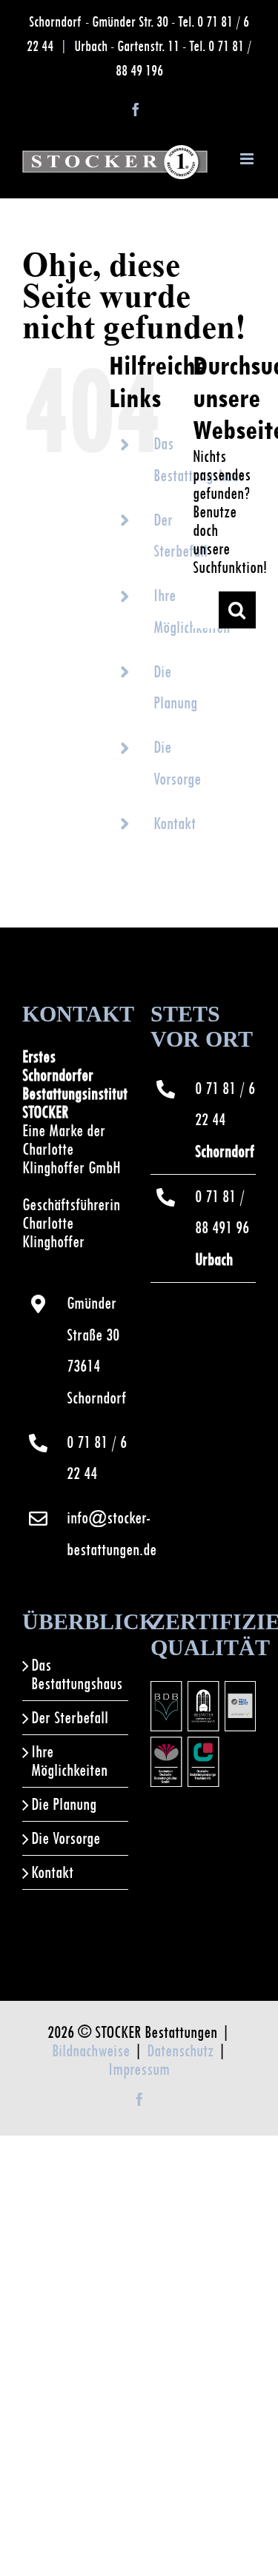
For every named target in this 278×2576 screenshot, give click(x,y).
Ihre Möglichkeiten (69, 1761)
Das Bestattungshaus (76, 1674)
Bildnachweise (91, 2051)
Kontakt (175, 824)
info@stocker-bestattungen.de (97, 1534)
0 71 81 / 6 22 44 (97, 1458)
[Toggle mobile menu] (248, 159)
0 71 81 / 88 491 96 (222, 1228)
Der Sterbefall (70, 1718)
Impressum (139, 2069)
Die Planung (64, 1804)
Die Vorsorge (66, 1838)
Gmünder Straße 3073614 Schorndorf (96, 1351)
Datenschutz (180, 2051)
